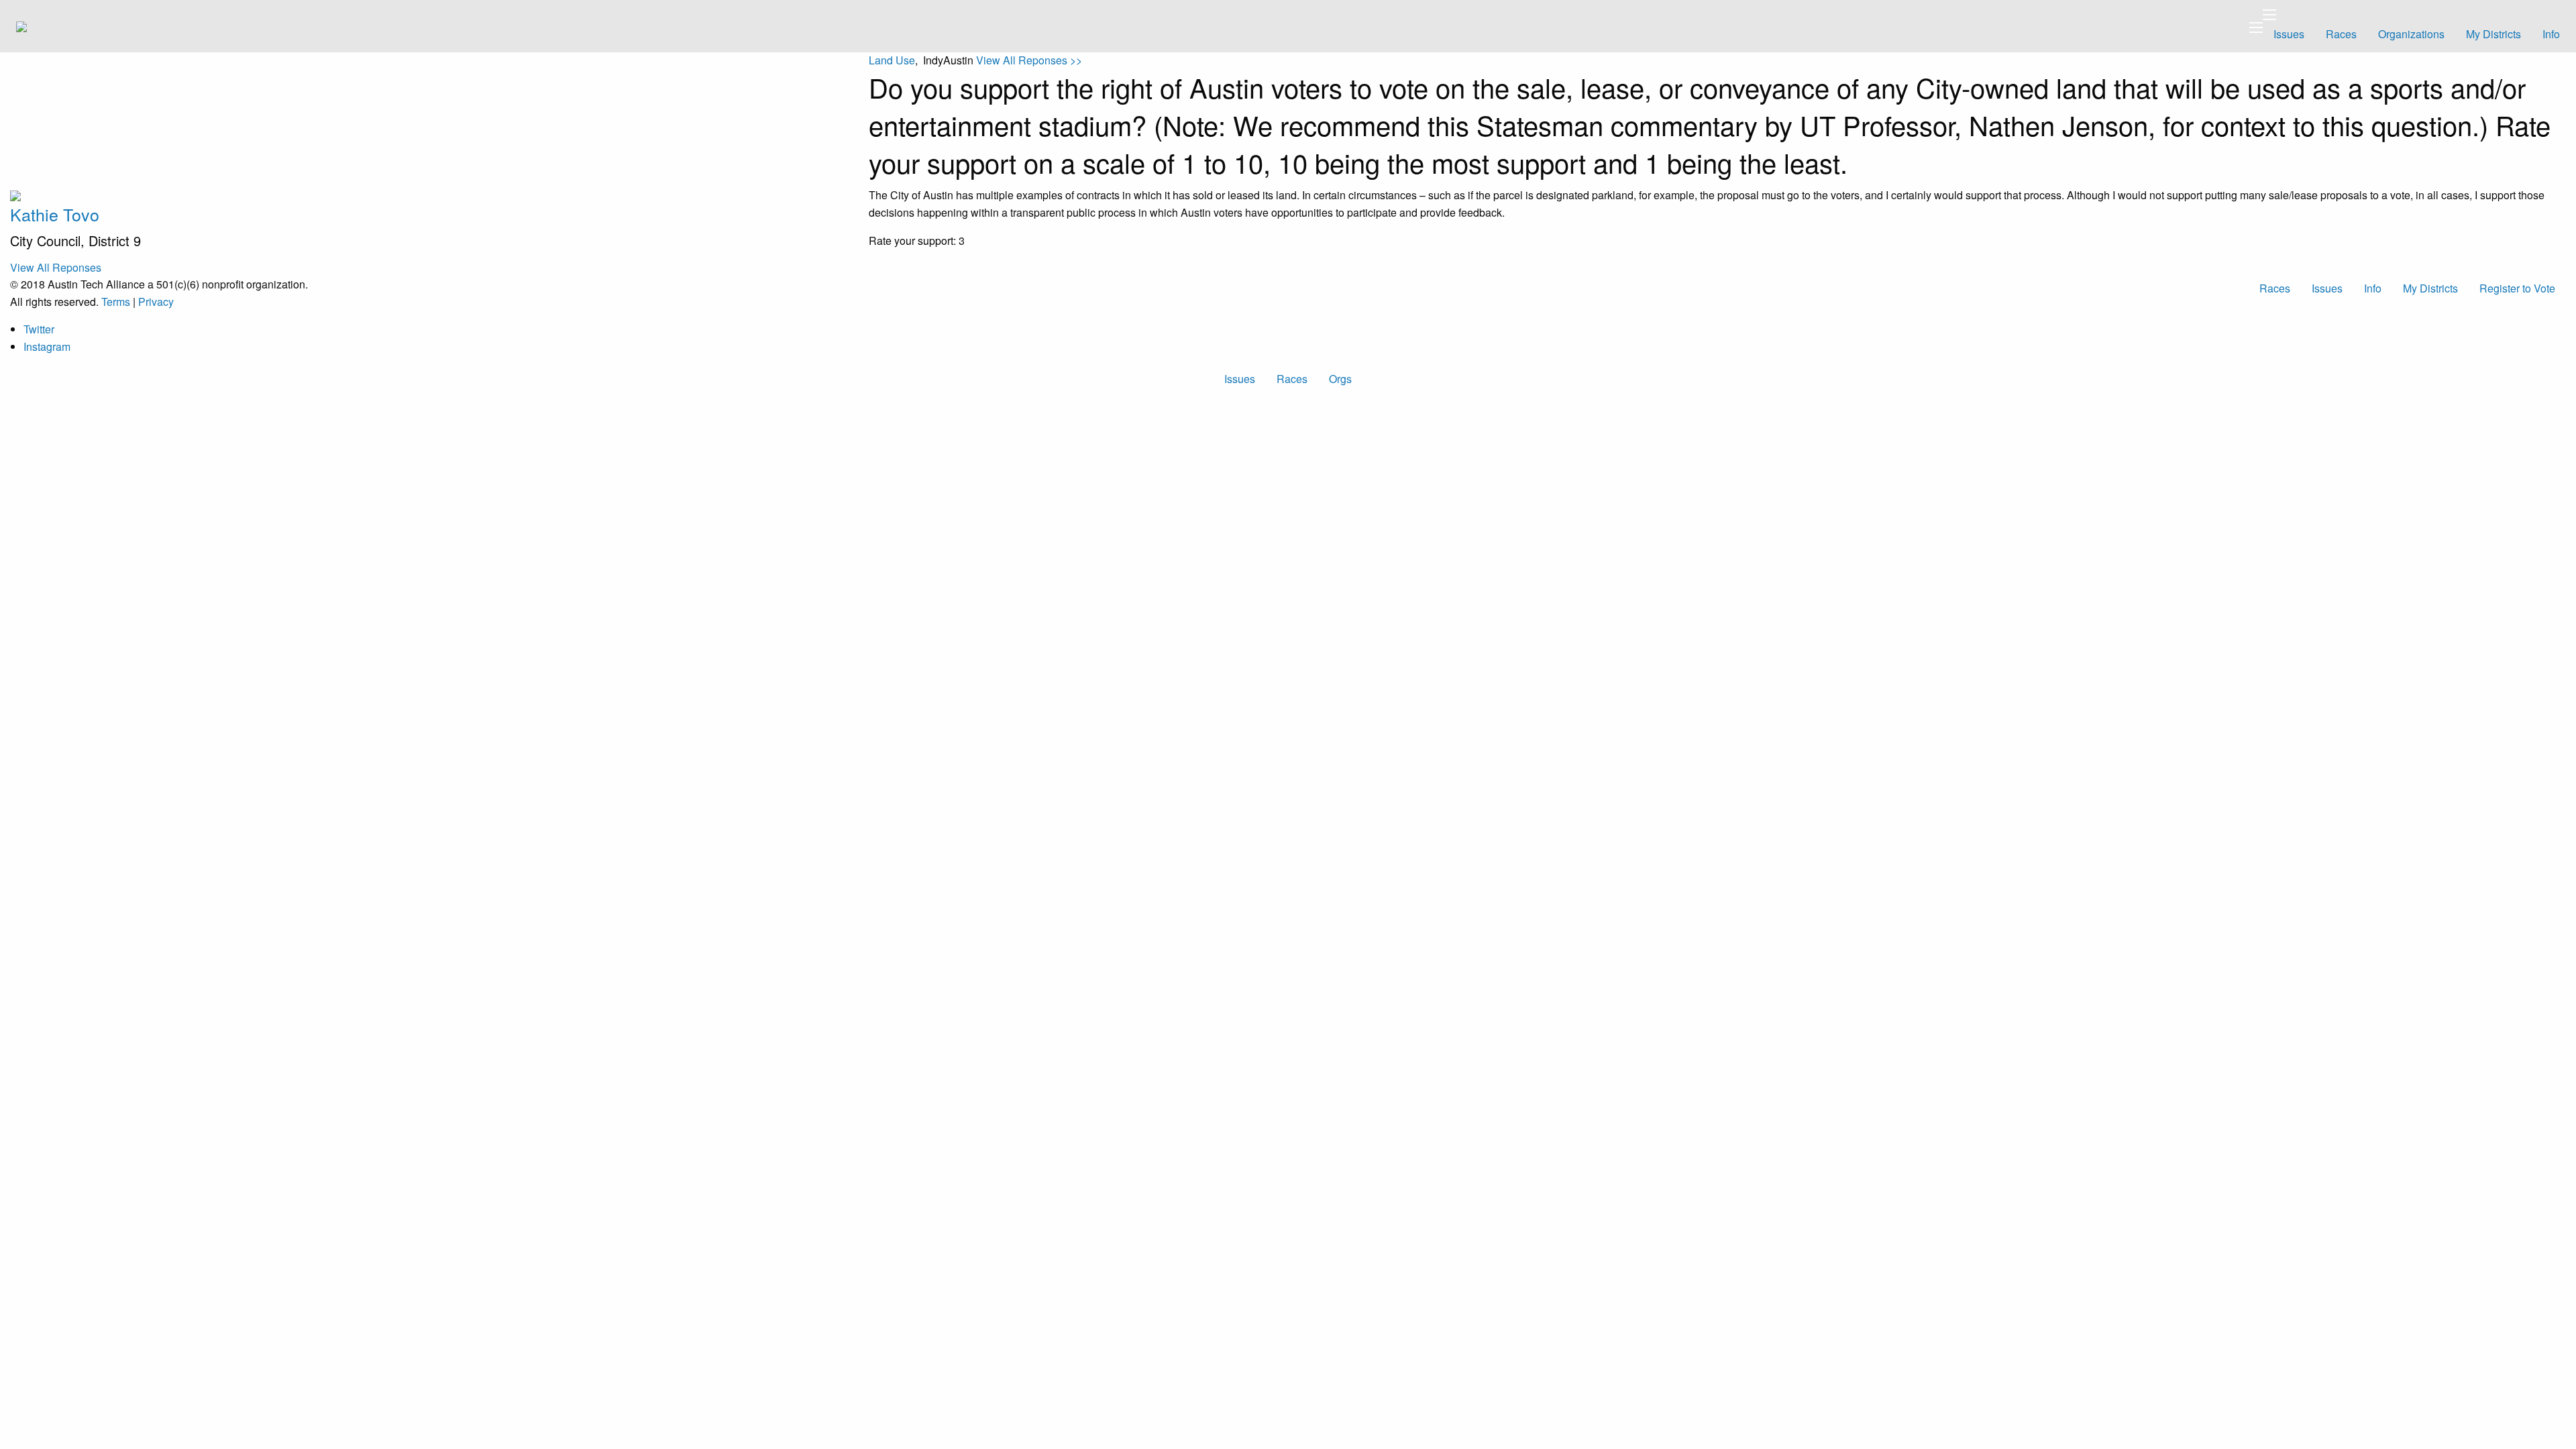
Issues (2289, 34)
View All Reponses (56, 267)
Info (2551, 34)
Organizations (2411, 34)
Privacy (156, 302)
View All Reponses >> (1029, 60)
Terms (116, 302)
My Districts (2493, 34)
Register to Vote (2517, 288)
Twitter (39, 329)
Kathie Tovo (55, 214)
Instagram (47, 346)
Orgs (1340, 379)
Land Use (892, 60)
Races (2341, 34)
